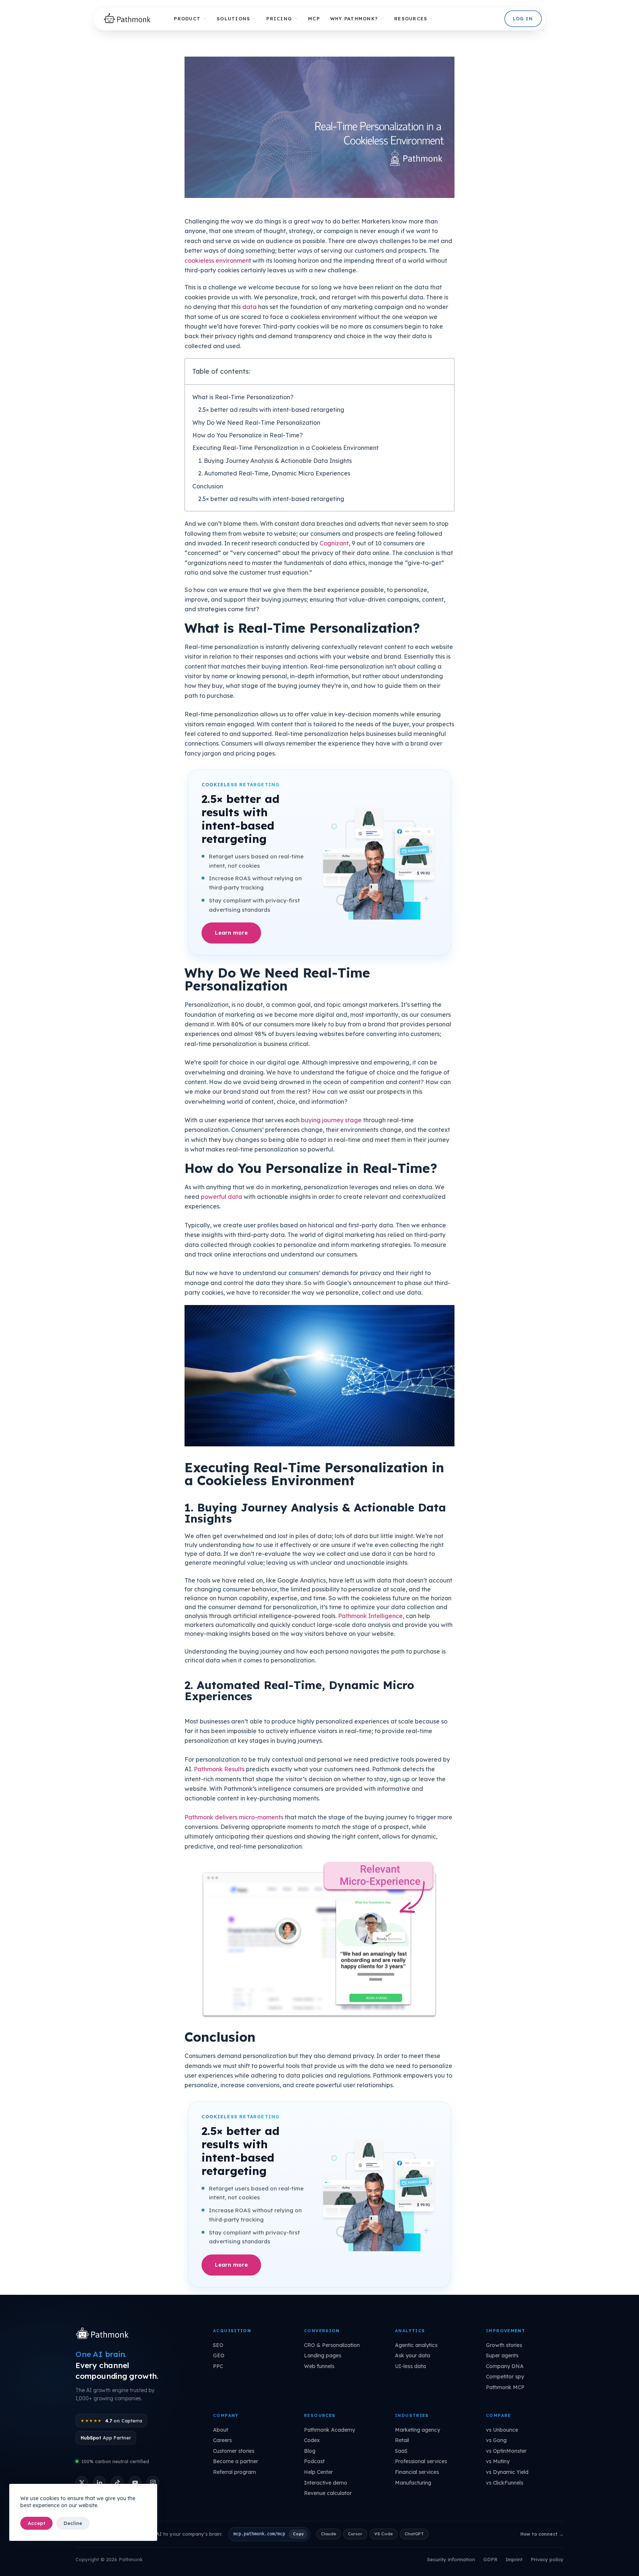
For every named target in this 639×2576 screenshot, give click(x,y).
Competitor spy (505, 2377)
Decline (73, 2523)
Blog (310, 2451)
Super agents (502, 2355)
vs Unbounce (502, 2430)
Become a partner (236, 2461)
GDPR (490, 2559)
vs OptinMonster (506, 2451)
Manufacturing (413, 2483)
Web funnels (319, 2366)
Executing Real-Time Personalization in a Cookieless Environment (285, 448)
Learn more (231, 933)
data (249, 307)
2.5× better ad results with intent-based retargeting (271, 410)
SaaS (401, 2451)
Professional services (421, 2461)
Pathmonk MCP (505, 2387)
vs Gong (496, 2440)
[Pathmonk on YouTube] (135, 2482)
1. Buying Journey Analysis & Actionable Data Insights (275, 461)
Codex (312, 2440)
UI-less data (410, 2366)
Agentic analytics (416, 2345)
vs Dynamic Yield (507, 2472)
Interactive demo (326, 2483)
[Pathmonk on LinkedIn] (99, 2482)
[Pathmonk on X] (82, 2482)
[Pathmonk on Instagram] (153, 2482)
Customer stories (234, 2451)
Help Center (318, 2472)
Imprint (514, 2559)
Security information (451, 2559)
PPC (218, 2366)
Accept (36, 2523)
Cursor (355, 2534)
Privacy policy (547, 2559)
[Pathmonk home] (104, 2334)
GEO (219, 2355)
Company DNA (505, 2366)
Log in (523, 19)
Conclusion (208, 486)
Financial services (417, 2472)
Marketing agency (417, 2430)
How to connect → (542, 2534)
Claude (329, 2534)
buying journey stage (331, 1120)
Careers (222, 2440)
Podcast (314, 2461)
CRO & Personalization (332, 2345)
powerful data (222, 1197)
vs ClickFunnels (505, 2483)
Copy (298, 2534)
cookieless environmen (217, 260)
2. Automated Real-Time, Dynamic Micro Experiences (274, 473)
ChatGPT (414, 2534)
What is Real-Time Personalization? (243, 397)
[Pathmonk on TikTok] (117, 2482)
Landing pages (323, 2355)
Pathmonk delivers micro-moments (234, 1817)
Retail (402, 2440)
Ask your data (413, 2355)
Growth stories (504, 2345)
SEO (218, 2345)
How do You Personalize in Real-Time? (248, 435)
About (221, 2430)
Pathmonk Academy (329, 2430)
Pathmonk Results (219, 1769)
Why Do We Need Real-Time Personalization (256, 423)
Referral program (234, 2472)
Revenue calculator (328, 2493)
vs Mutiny (498, 2461)
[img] (129, 19)
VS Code (383, 2534)
